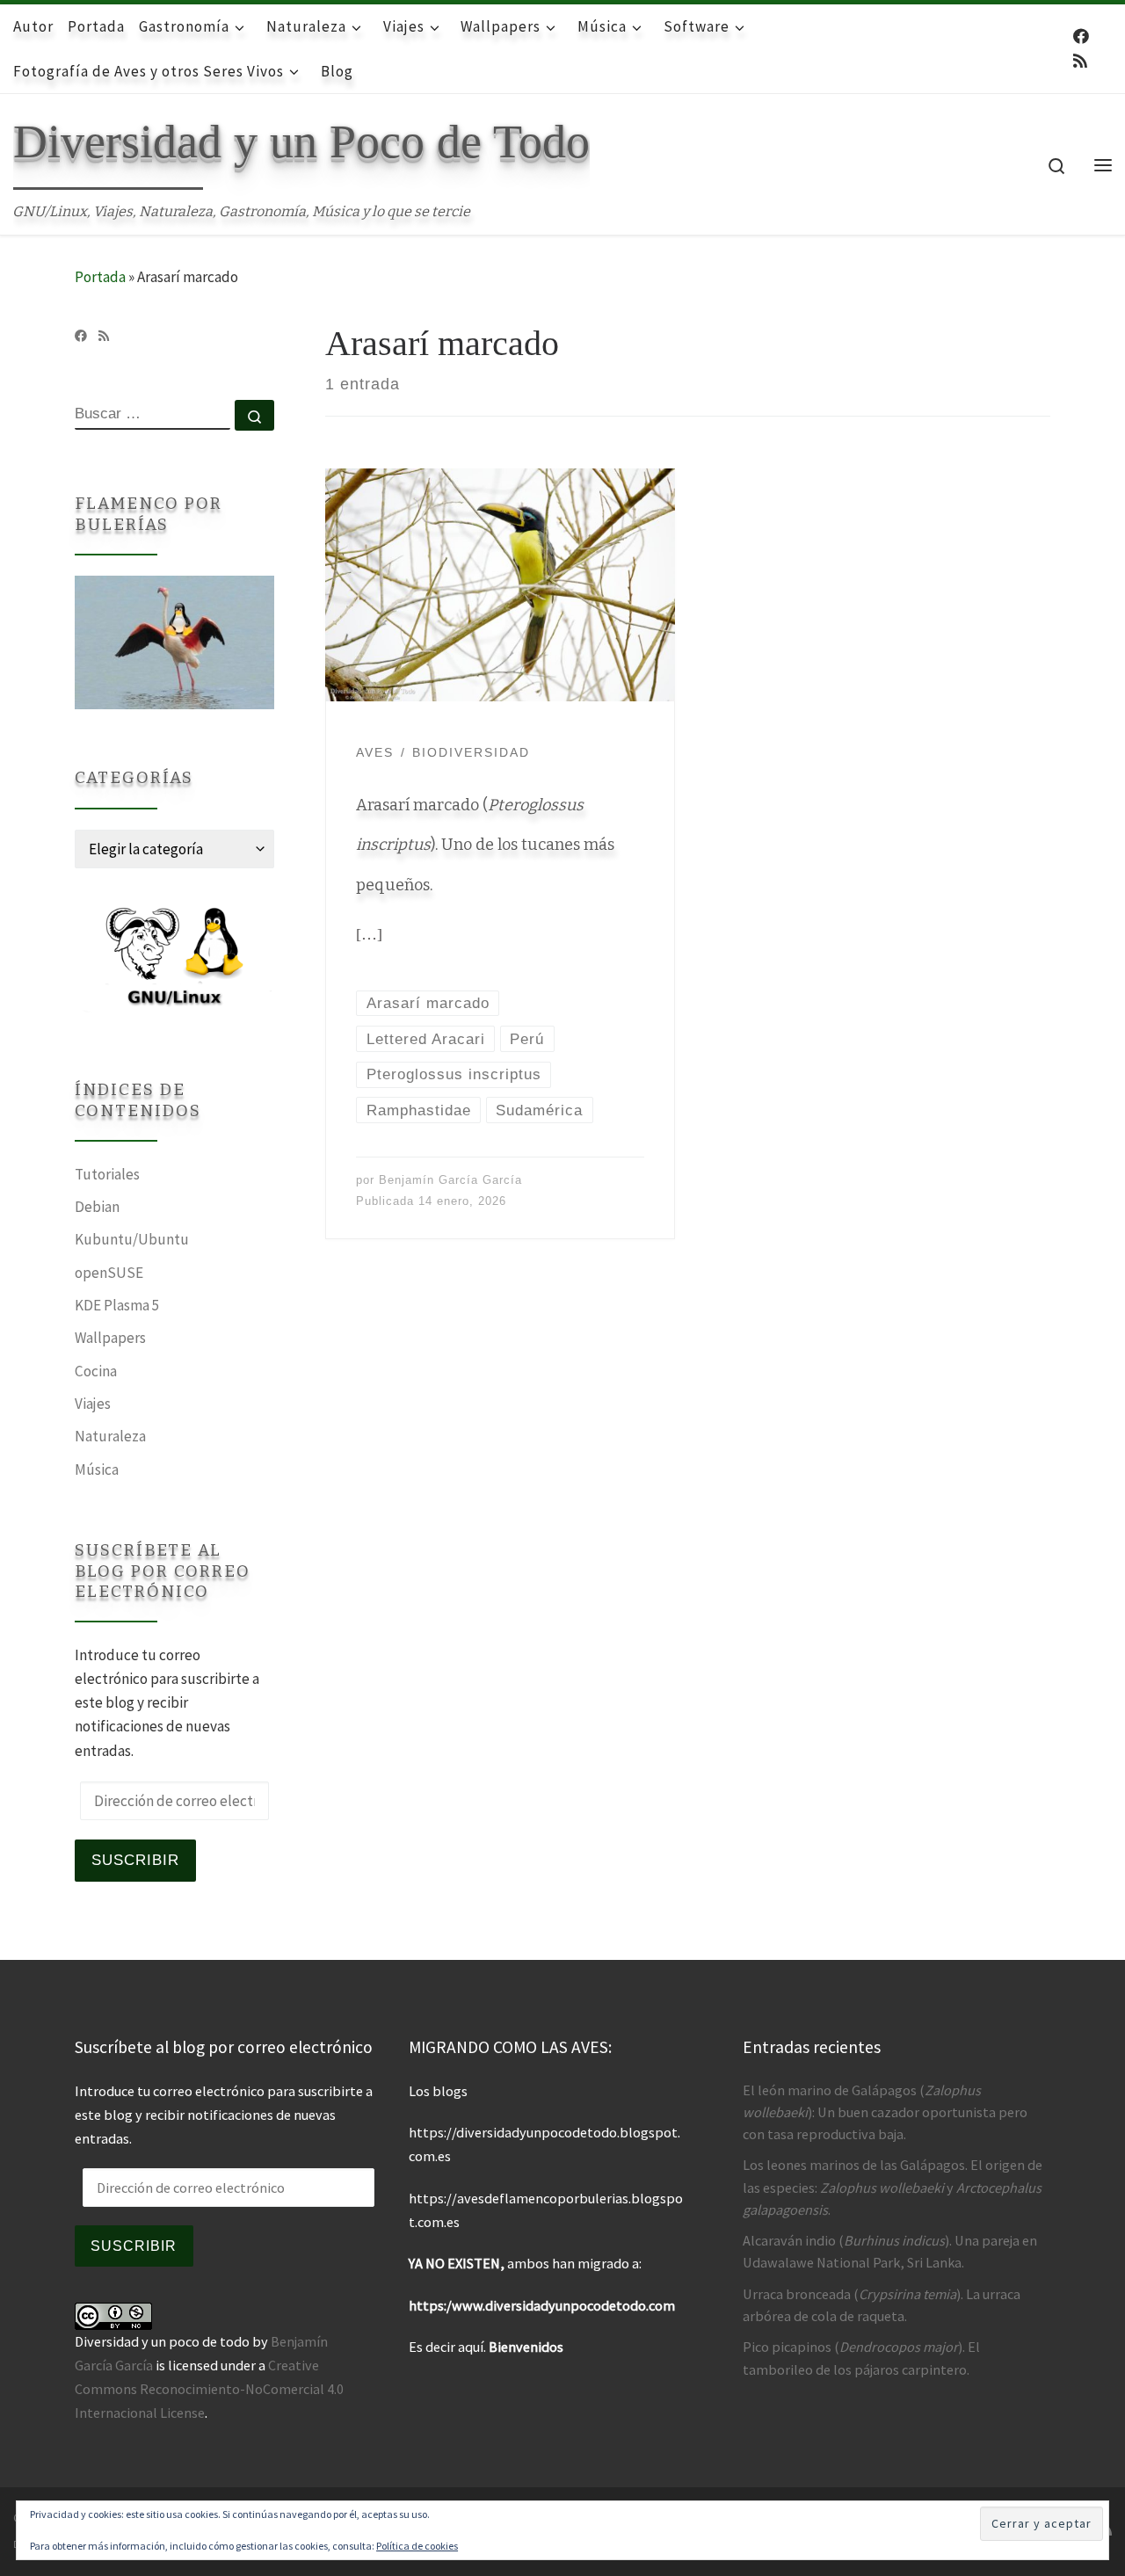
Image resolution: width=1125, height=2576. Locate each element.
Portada (100, 277)
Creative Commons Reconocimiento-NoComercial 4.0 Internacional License (209, 2389)
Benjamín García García (450, 1180)
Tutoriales (107, 1174)
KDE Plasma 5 (117, 1305)
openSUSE (109, 1273)
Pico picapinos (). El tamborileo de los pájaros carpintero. (861, 2358)
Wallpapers (110, 1338)
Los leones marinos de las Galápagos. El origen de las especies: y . (893, 2187)
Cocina (96, 1371)
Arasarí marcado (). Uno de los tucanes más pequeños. (485, 845)
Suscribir (135, 1860)
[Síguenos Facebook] (1081, 37)
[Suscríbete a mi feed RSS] (1080, 62)
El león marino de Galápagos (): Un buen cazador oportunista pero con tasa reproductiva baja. (885, 2112)
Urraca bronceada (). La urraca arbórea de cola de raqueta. (882, 2305)
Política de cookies (417, 2546)
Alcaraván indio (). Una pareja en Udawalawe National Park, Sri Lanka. (890, 2251)
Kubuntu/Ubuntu (132, 1239)
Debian (97, 1207)
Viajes (93, 1404)
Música (97, 1469)
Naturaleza (110, 1436)
